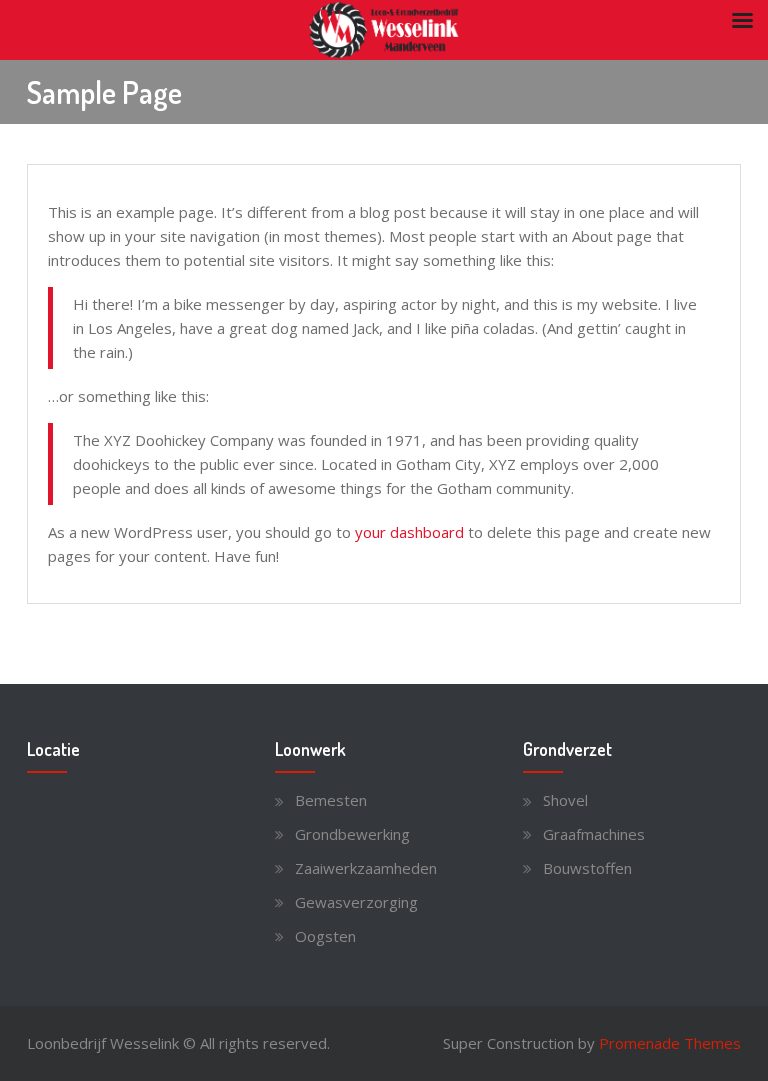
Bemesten (331, 800)
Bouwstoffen (587, 868)
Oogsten (325, 936)
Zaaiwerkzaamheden (366, 868)
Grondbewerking (352, 834)
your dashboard (409, 532)
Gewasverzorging (356, 902)
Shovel (565, 800)
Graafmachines (594, 834)
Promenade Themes (670, 1043)
